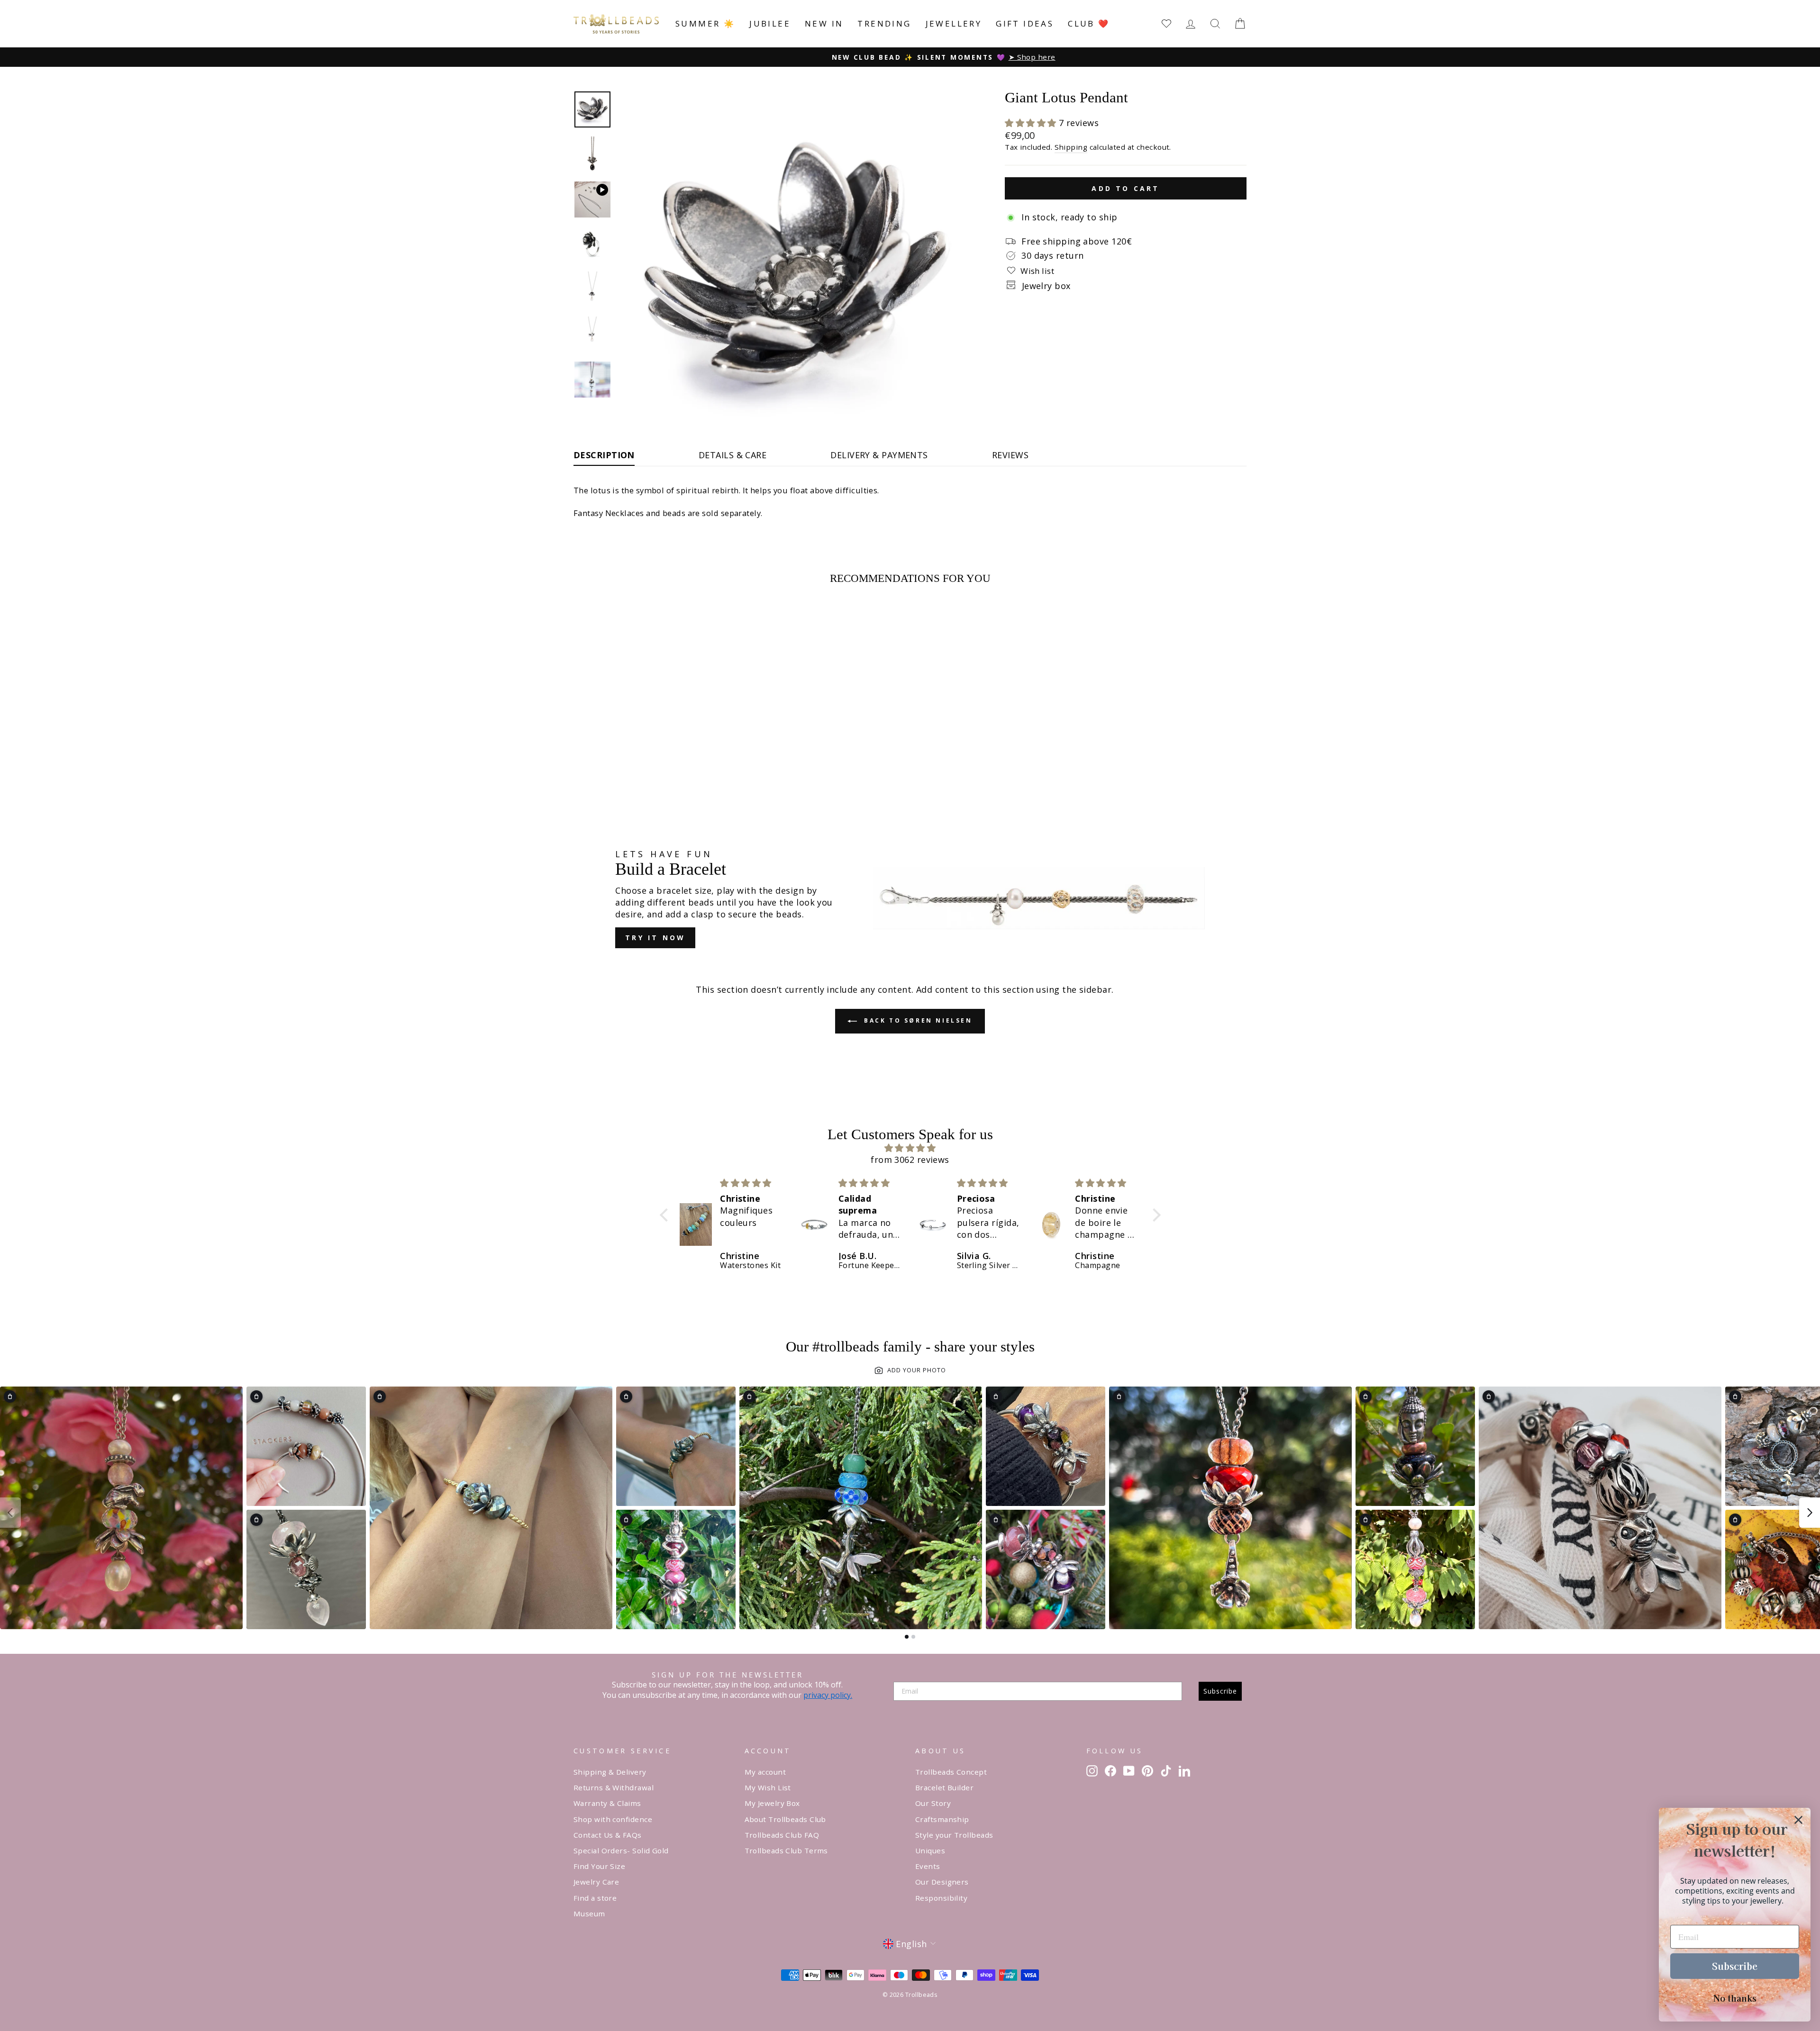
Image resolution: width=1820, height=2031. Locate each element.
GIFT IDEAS (1025, 23)
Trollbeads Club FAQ (782, 1835)
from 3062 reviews (910, 1160)
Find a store (595, 1898)
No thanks (1735, 1998)
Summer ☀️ (705, 23)
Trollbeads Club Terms (786, 1850)
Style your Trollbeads (954, 1835)
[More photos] (1810, 1513)
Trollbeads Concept (951, 1772)
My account (765, 1772)
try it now (655, 938)
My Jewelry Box (772, 1803)
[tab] (907, 1637)
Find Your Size (599, 1866)
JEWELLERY (954, 23)
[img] (910, 1148)
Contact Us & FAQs (608, 1835)
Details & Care (733, 455)
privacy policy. (828, 1695)
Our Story (933, 1803)
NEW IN (824, 23)
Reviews (1010, 455)
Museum (589, 1913)
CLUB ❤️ (1089, 23)
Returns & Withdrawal (614, 1787)
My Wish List (768, 1787)
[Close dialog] (1798, 1820)
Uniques (930, 1850)
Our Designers (942, 1882)
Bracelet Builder (944, 1787)
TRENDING (884, 23)
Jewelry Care (596, 1882)
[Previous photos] (10, 1513)
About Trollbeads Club (785, 1819)
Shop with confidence (613, 1819)
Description (604, 455)
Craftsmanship (942, 1819)
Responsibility (941, 1898)
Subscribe (1220, 1691)
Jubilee (770, 23)
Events (928, 1866)
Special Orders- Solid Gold (621, 1850)
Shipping (1071, 147)
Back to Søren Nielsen (916, 1020)
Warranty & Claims (607, 1803)
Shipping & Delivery (610, 1772)
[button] (1032, 123)
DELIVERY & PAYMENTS (879, 455)
